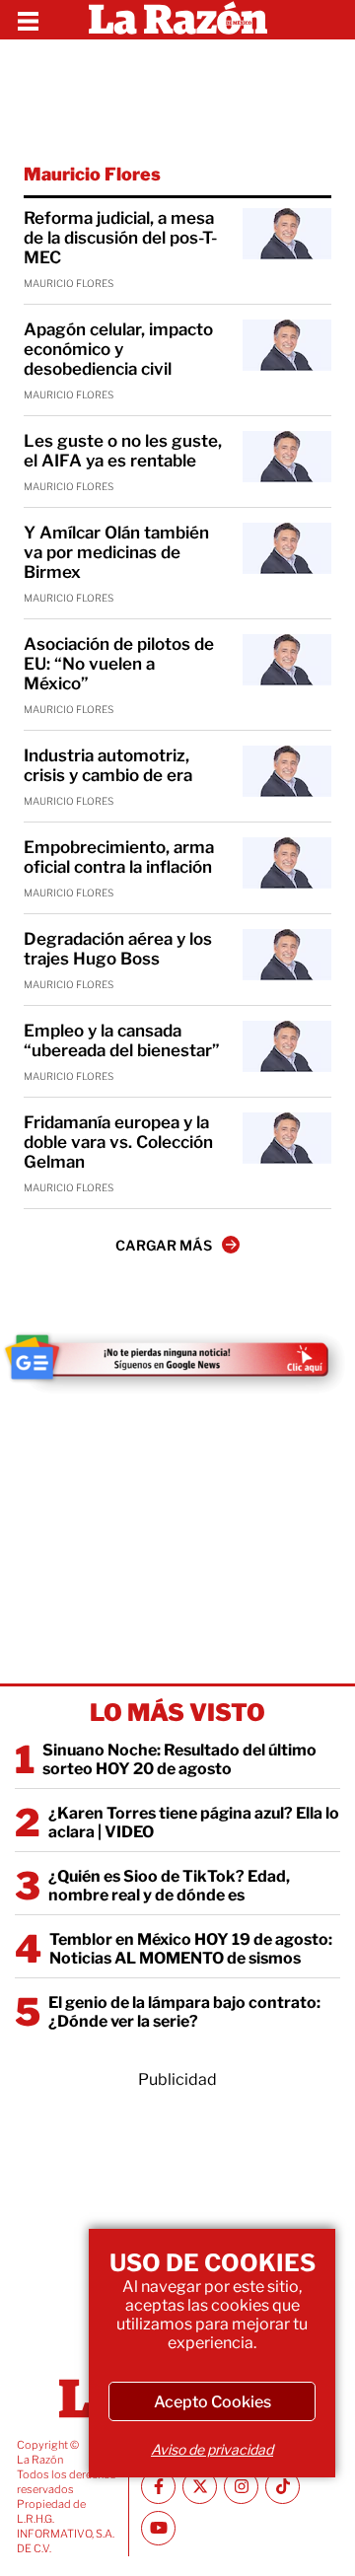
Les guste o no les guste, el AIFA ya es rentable (123, 451)
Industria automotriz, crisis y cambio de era (108, 765)
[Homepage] (178, 20)
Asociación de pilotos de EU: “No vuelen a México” (119, 664)
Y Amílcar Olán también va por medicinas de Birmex (116, 552)
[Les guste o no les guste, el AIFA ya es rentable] (287, 457)
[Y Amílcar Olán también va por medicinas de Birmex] (287, 548)
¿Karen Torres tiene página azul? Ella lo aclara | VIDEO (194, 1823)
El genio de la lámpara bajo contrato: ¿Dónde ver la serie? (184, 2012)
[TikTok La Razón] (283, 2487)
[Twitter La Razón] (200, 2487)
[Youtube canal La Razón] (158, 2528)
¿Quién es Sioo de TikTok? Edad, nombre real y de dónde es (169, 1886)
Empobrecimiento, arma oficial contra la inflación (119, 857)
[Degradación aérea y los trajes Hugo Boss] (287, 955)
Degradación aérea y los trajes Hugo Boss (118, 949)
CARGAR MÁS (164, 1245)
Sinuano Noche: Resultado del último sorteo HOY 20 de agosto (179, 1759)
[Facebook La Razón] (158, 2487)
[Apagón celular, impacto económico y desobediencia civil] (287, 345)
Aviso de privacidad (212, 2449)
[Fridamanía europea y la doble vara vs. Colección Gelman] (287, 1138)
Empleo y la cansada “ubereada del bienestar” (122, 1040)
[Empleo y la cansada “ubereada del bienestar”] (287, 1046)
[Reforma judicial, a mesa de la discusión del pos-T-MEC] (287, 234)
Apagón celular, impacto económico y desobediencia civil (118, 349)
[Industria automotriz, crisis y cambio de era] (287, 771)
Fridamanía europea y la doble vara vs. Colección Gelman (118, 1142)
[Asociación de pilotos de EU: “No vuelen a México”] (287, 660)
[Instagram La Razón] (241, 2487)
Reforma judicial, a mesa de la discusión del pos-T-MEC (120, 238)
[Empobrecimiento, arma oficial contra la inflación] (287, 863)
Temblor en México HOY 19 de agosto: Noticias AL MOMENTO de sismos (191, 1949)
